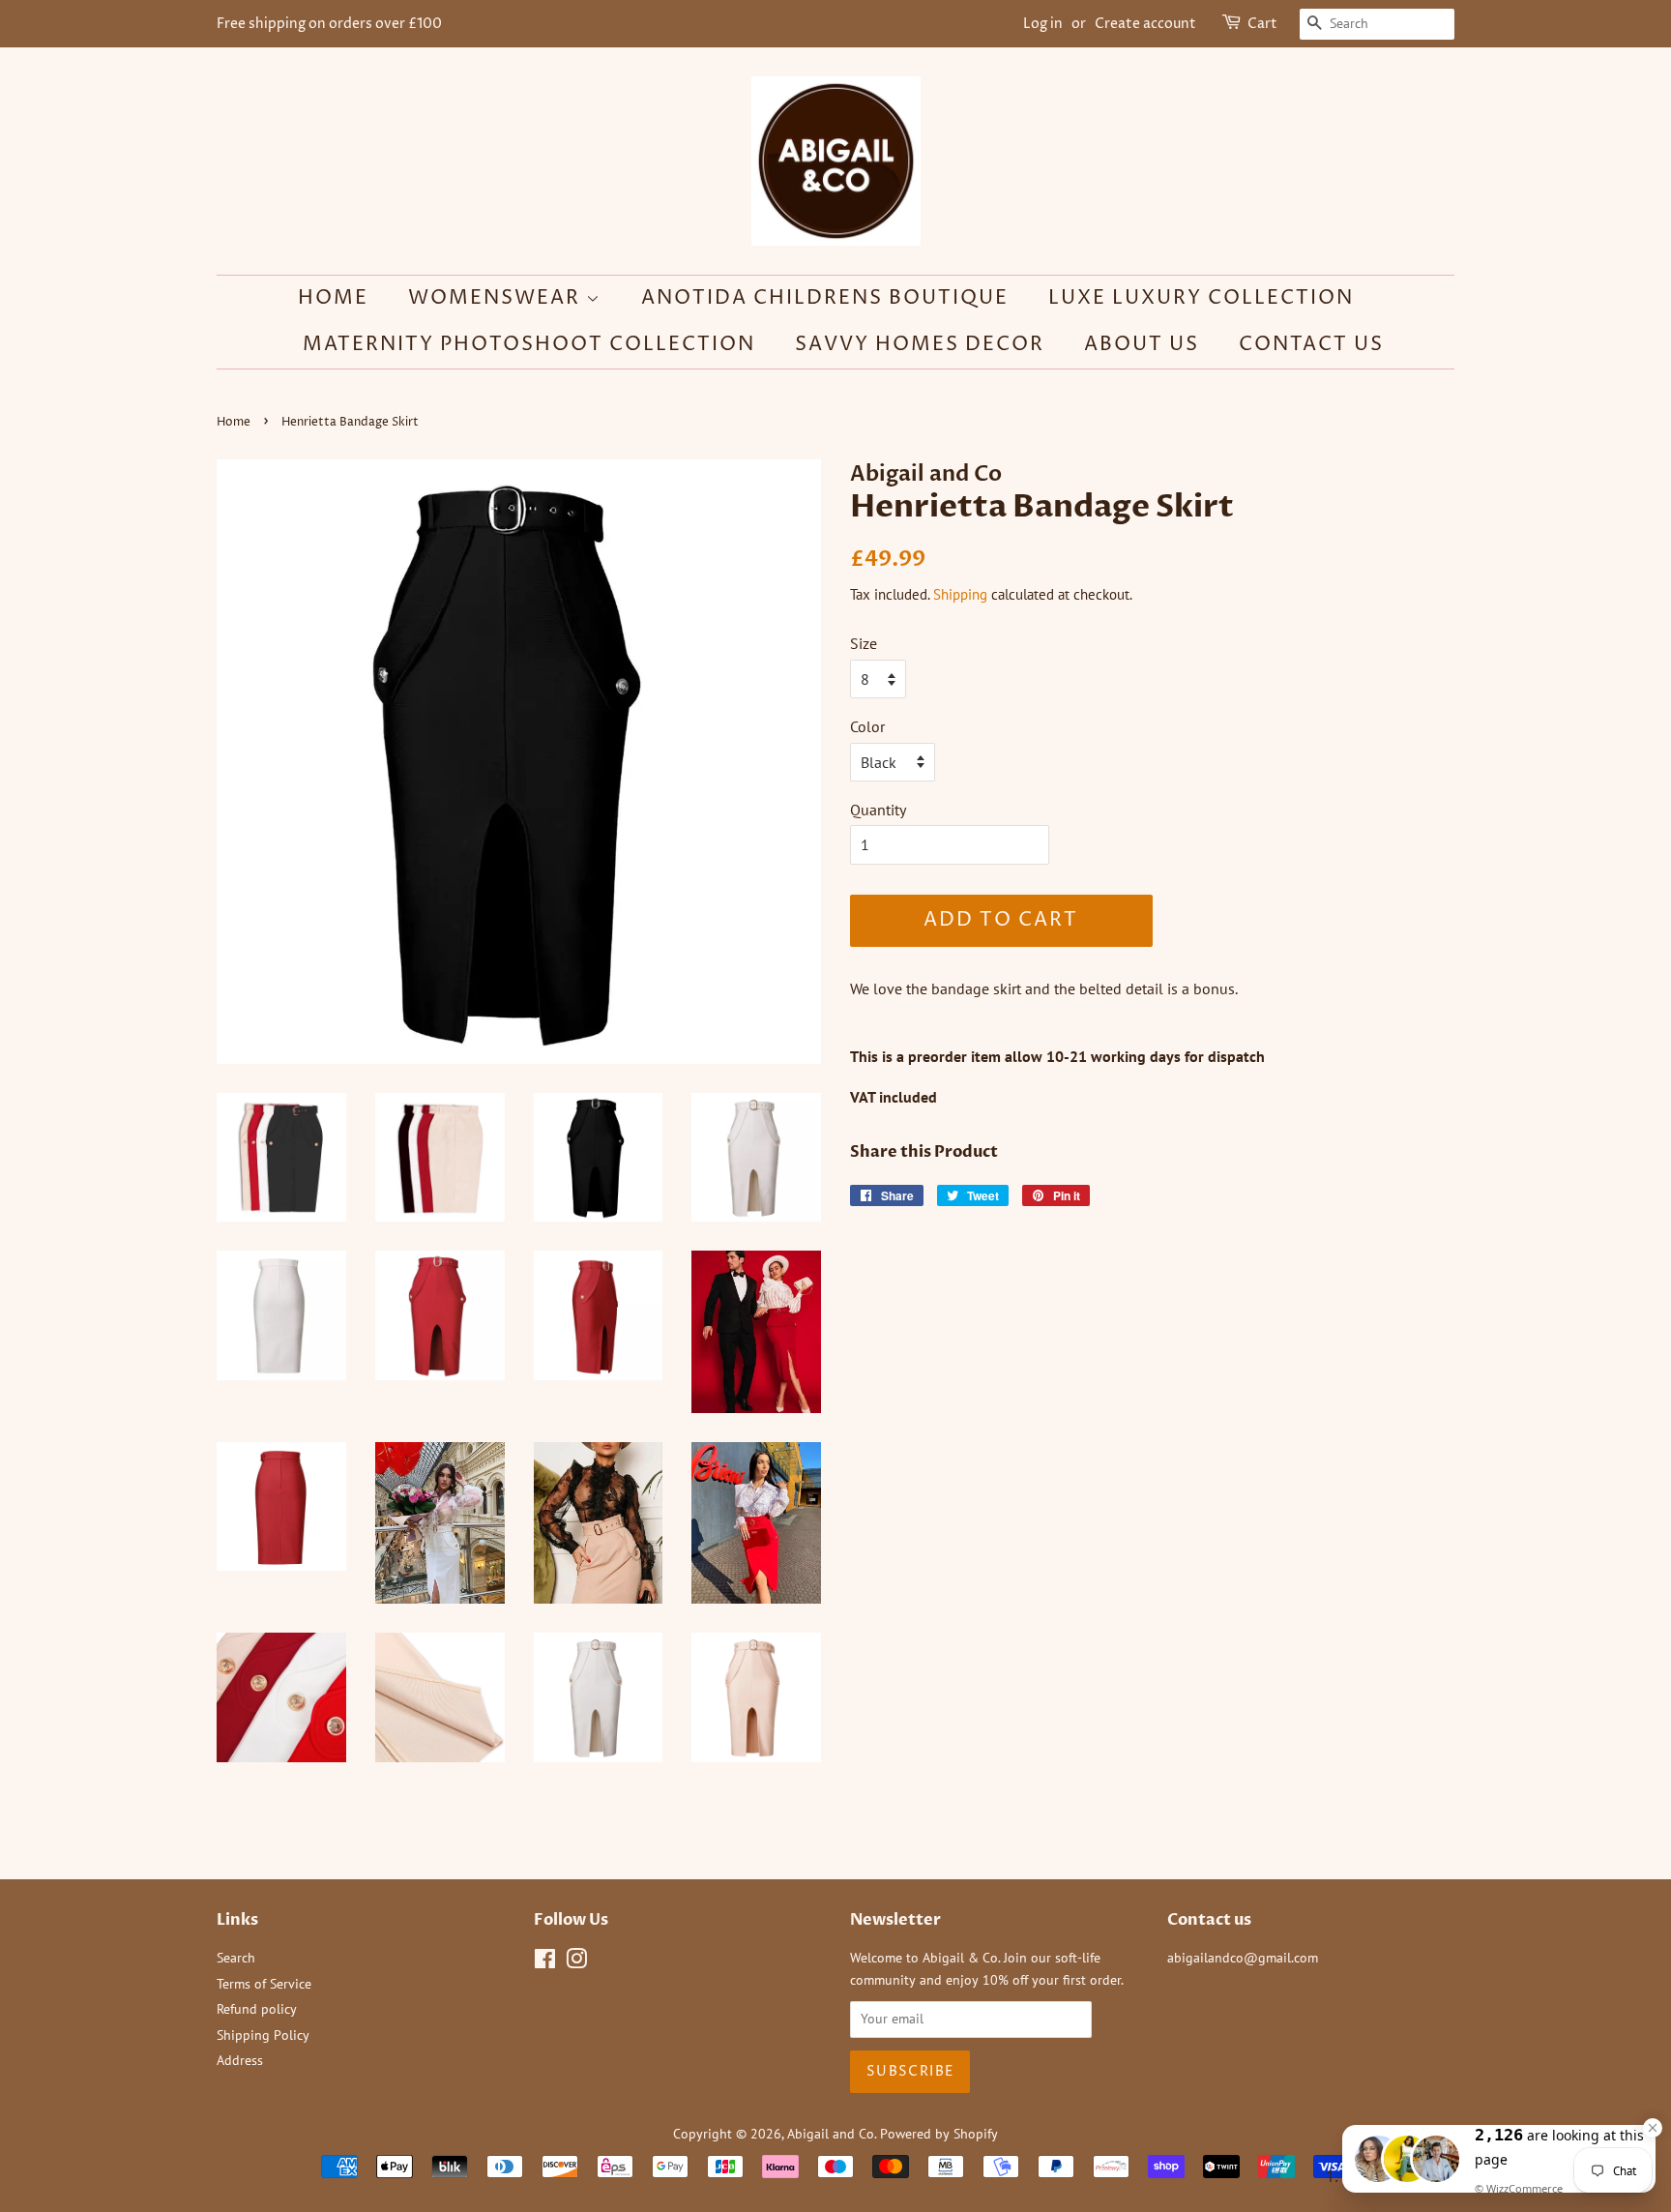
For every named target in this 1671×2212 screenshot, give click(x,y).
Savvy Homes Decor (920, 345)
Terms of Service (264, 1984)
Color (867, 726)
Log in (1043, 24)
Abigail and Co (831, 2134)
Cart (1262, 24)
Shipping (960, 594)
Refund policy (257, 2009)
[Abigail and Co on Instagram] (576, 1962)
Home (333, 298)
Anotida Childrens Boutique (825, 298)
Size (864, 643)
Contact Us (1311, 345)
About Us (1142, 345)
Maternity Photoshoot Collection (529, 345)
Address (240, 2060)
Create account (1145, 24)
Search (236, 1958)
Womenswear (497, 298)
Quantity (878, 810)
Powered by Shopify (939, 2134)
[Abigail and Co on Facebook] (545, 1962)
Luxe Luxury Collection (1201, 298)
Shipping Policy (263, 2035)
